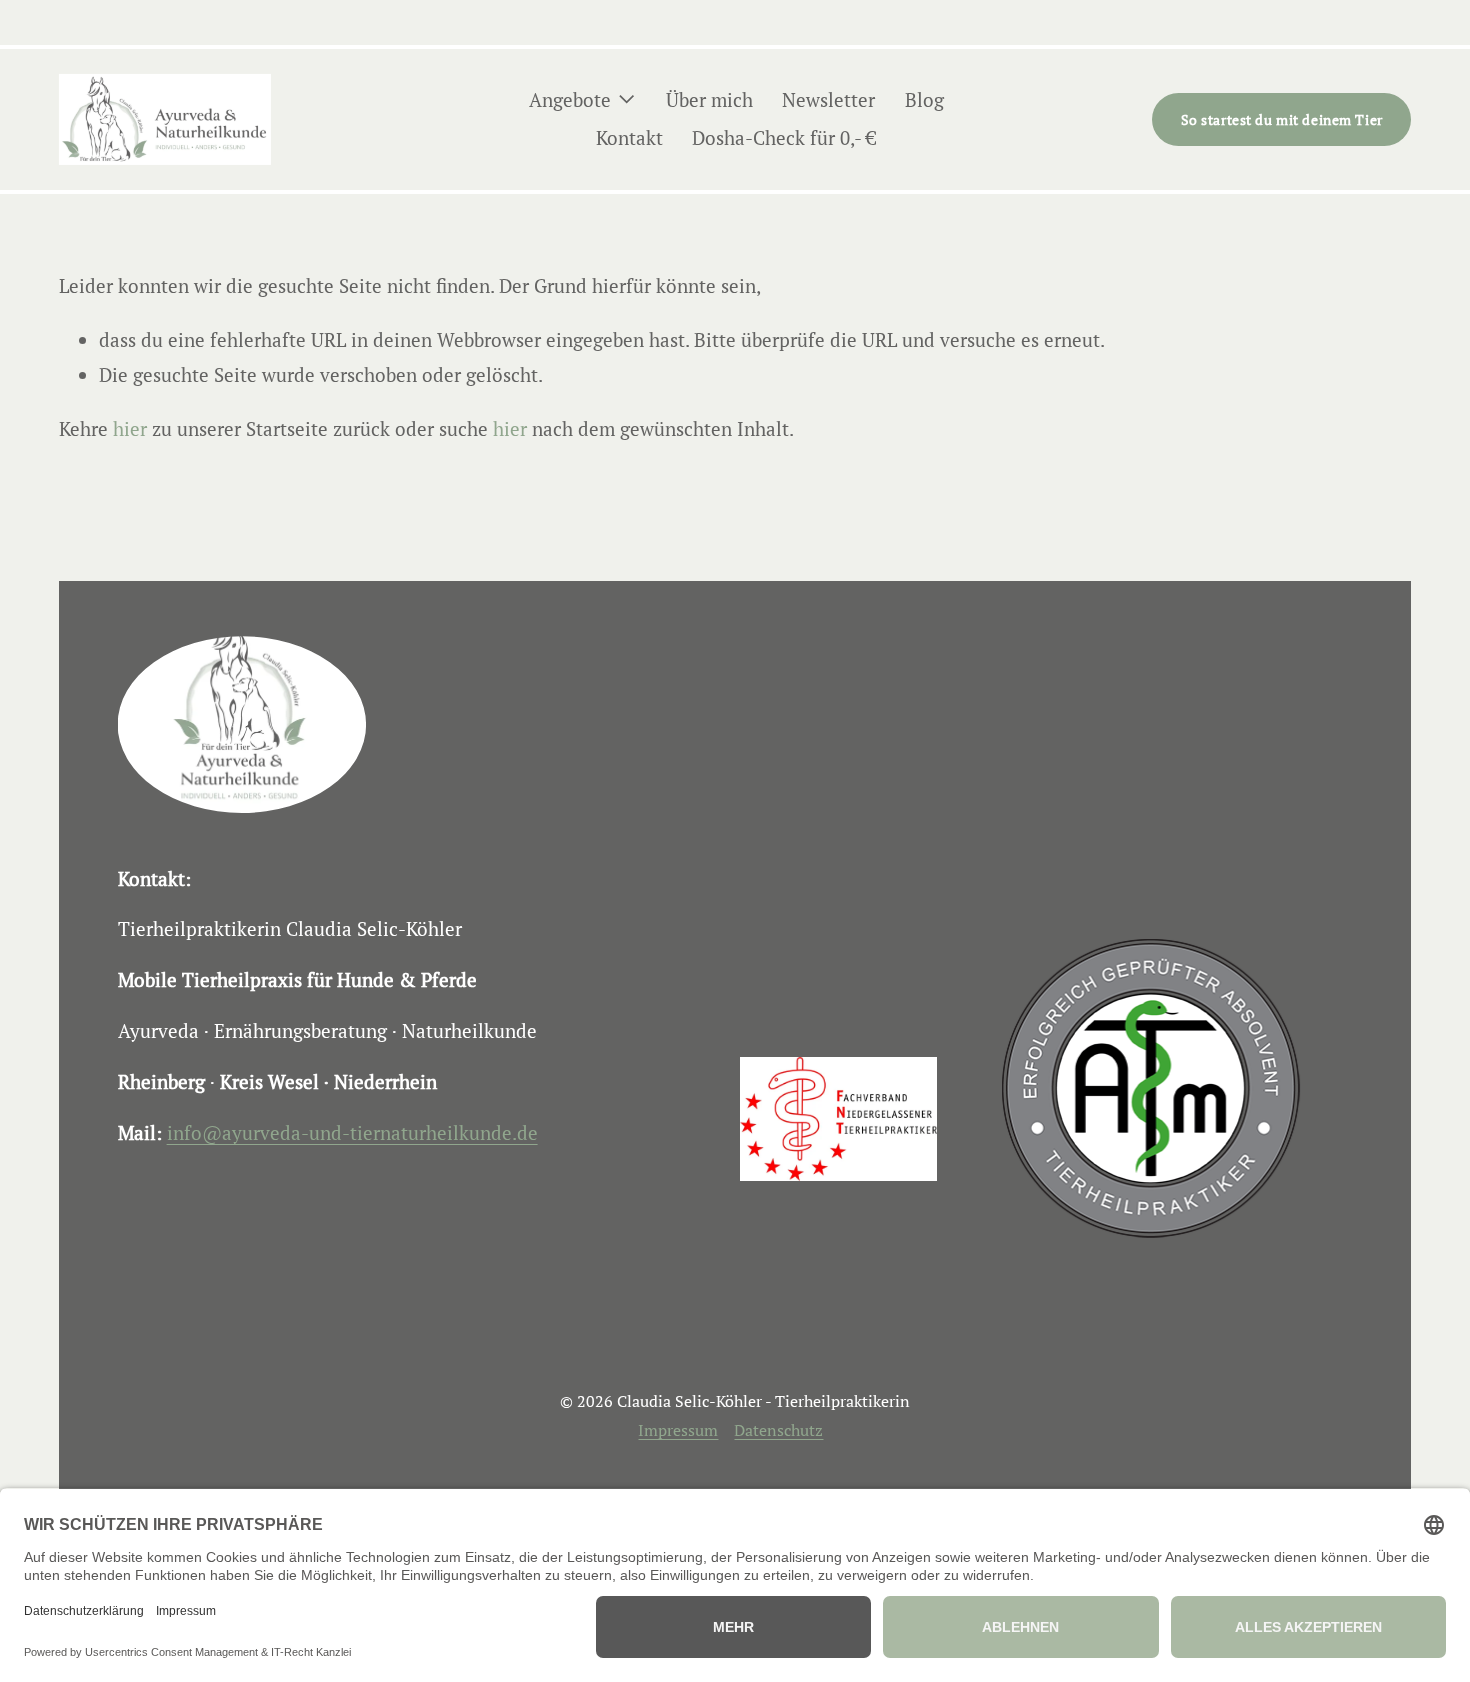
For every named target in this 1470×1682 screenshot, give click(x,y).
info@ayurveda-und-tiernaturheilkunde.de (352, 1133)
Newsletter (828, 100)
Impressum (678, 1430)
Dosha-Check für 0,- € (784, 138)
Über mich (709, 100)
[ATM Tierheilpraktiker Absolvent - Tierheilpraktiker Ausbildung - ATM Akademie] (1150, 1232)
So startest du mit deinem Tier (1282, 119)
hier (130, 429)
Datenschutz (778, 1430)
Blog (924, 100)
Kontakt (629, 138)
